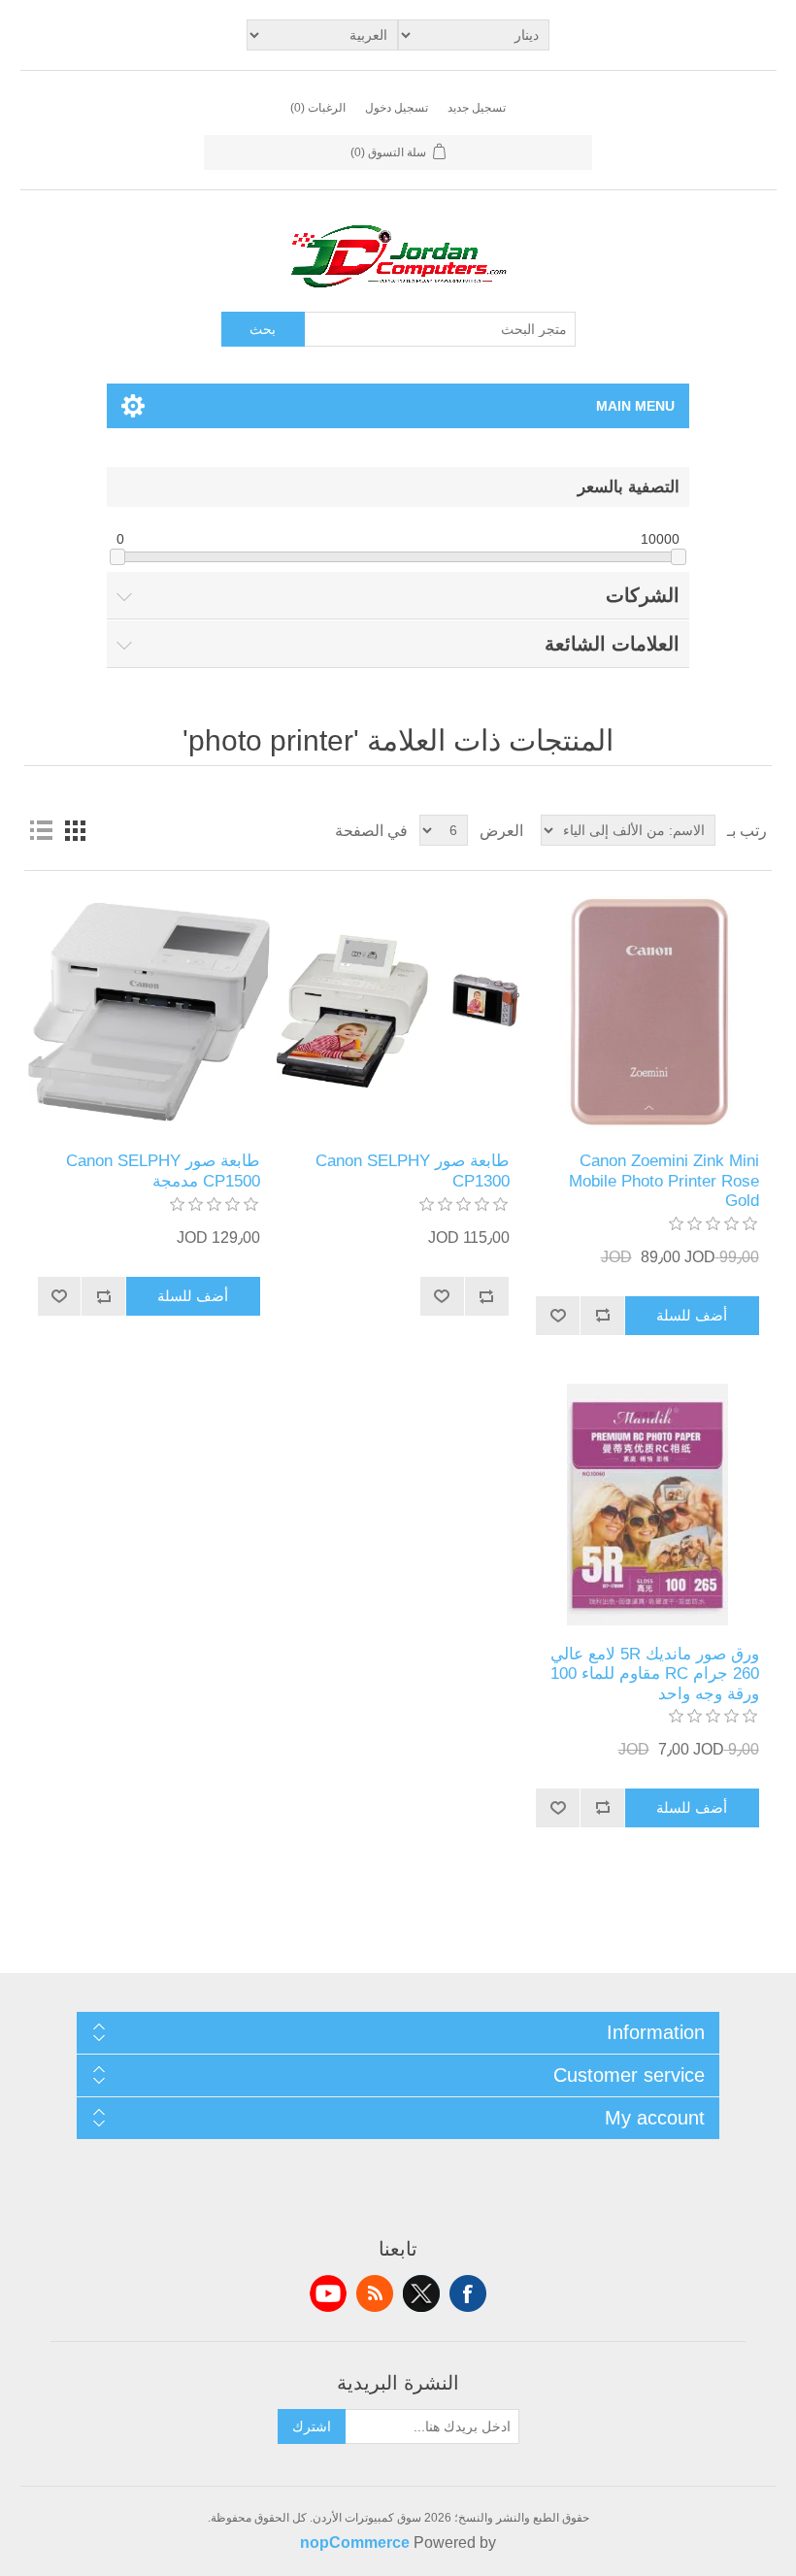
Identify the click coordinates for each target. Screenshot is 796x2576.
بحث (263, 329)
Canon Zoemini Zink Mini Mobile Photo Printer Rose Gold (663, 1181)
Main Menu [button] (635, 406)
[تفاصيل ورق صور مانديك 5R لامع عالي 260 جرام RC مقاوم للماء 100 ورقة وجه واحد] (647, 1505)
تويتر (421, 2293)
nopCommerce (355, 2543)
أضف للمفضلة (558, 1316)
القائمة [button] (41, 830)
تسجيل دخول (397, 108)
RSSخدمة (375, 2293)
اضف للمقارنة (603, 1316)
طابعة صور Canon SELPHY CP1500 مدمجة (163, 1171)
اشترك (312, 2426)
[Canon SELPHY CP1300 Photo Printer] (398, 1011)
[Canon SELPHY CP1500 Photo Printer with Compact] (149, 1011)
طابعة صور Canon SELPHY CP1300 (412, 1171)
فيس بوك (468, 2293)
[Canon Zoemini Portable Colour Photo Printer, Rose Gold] (647, 1011)
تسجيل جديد (477, 108)
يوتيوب (328, 2293)
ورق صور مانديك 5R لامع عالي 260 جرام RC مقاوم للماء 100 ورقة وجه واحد (654, 1674)
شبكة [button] (76, 830)
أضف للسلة (692, 1315)
